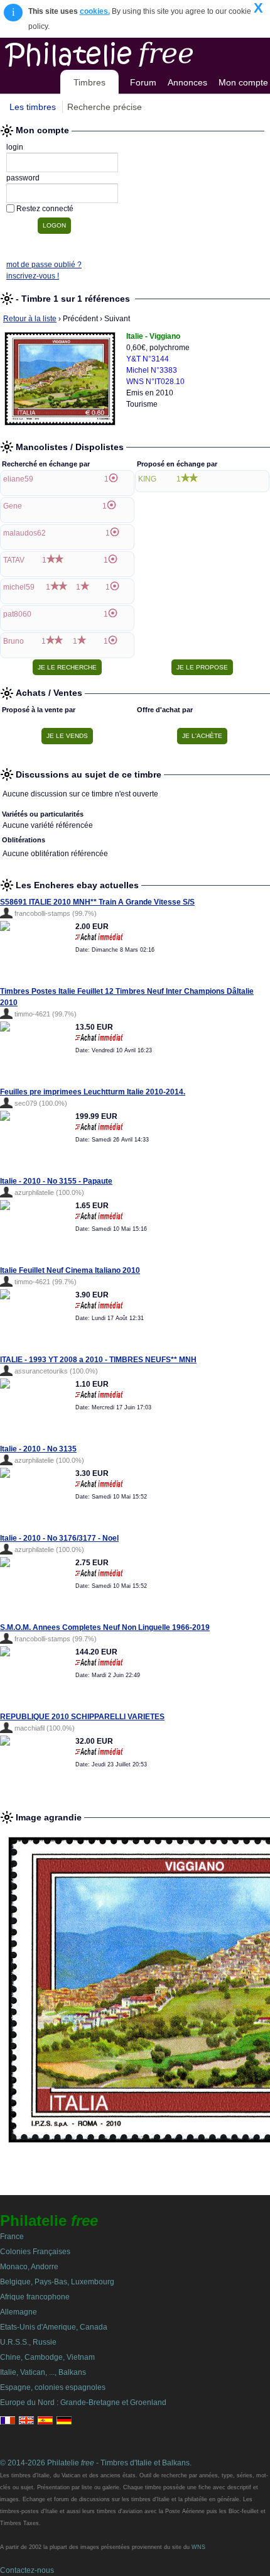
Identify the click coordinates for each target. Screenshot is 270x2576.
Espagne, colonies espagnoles (53, 2387)
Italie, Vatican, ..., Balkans (43, 2372)
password (23, 178)
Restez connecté (45, 209)
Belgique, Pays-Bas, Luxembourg (57, 2282)
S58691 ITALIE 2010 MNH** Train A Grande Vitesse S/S (97, 902)
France (12, 2237)
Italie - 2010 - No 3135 (38, 1449)
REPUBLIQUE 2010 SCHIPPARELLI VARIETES (82, 1717)
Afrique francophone (35, 2297)
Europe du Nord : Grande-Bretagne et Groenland (83, 2403)
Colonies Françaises (35, 2252)
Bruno (13, 641)
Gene (13, 506)
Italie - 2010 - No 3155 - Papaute (56, 1181)
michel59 (19, 587)
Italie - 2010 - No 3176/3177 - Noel (59, 1538)
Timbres (89, 82)
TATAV (14, 560)
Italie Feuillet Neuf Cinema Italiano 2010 (70, 1270)
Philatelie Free (127, 52)
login (15, 147)
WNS (198, 2547)
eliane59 (18, 479)
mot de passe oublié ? (44, 265)
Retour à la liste (30, 319)
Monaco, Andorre (29, 2267)
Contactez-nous (27, 2570)
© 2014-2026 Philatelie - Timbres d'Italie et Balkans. (96, 2463)
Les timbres (33, 107)
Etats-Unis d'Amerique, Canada (54, 2327)
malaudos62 (24, 533)
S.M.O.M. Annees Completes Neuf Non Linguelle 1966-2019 (105, 1627)
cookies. (95, 11)
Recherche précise (105, 107)
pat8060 (17, 614)
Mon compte (243, 82)
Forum (143, 82)
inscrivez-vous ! (33, 276)
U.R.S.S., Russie (28, 2342)
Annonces (187, 82)
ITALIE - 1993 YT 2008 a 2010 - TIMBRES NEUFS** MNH (98, 1360)
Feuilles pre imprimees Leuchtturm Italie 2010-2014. (93, 1092)
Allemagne (19, 2312)
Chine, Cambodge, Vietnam (47, 2357)
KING (147, 479)
